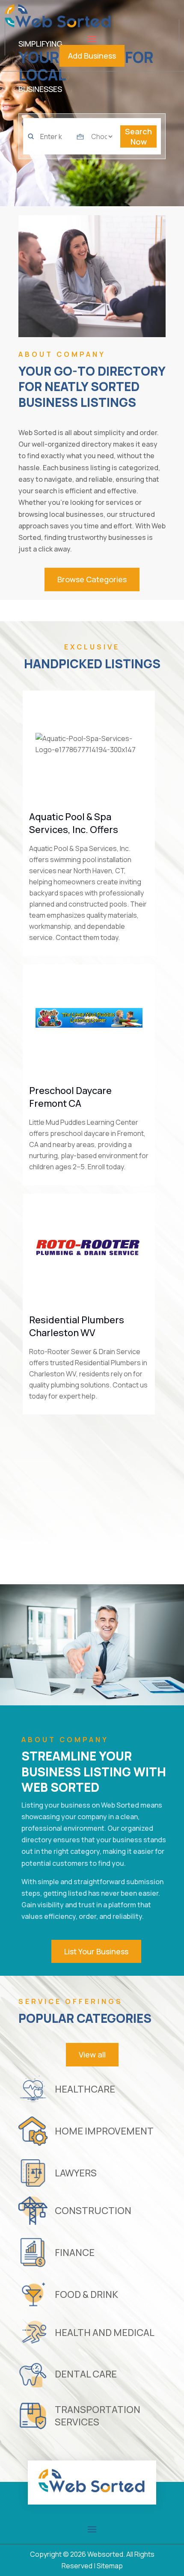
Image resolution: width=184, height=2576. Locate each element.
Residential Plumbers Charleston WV (77, 1326)
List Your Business (96, 1951)
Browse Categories (92, 579)
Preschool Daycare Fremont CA (70, 1097)
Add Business (92, 56)
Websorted (105, 2554)
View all (92, 2054)
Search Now (138, 136)
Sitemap (110, 2566)
